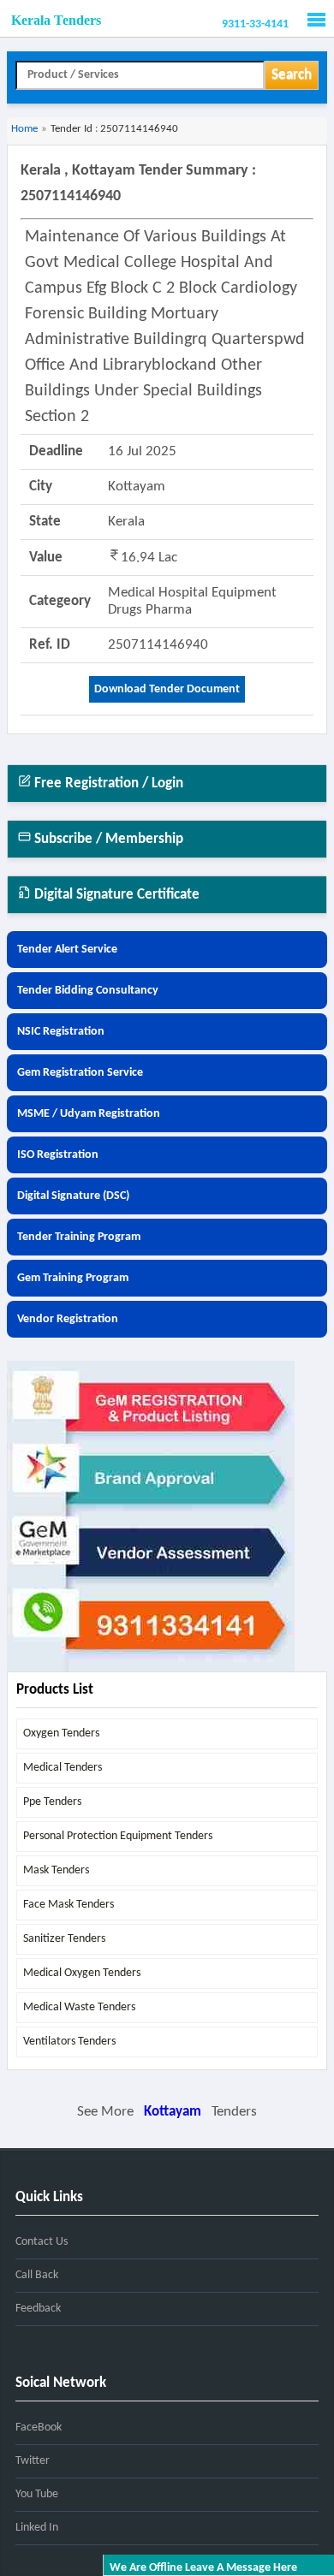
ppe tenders (52, 1802)
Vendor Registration (68, 1319)
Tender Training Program (79, 1237)
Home (24, 129)
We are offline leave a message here (203, 2568)
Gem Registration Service (80, 1073)
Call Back (37, 2275)
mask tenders (56, 1870)
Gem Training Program (73, 1278)
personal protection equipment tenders (118, 1836)
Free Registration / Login (107, 783)
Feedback (38, 2309)
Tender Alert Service (67, 950)
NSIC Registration (61, 1032)
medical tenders (63, 1768)
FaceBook (39, 2428)
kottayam (173, 2112)
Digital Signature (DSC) (73, 1196)
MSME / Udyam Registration (89, 1114)
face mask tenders (69, 1905)
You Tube (37, 2494)
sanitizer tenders (64, 1939)
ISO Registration (58, 1155)
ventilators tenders (69, 2042)
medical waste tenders (79, 2007)
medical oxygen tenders (82, 1973)
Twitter (33, 2461)
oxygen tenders (61, 1733)
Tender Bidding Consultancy (88, 991)
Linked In (37, 2528)
